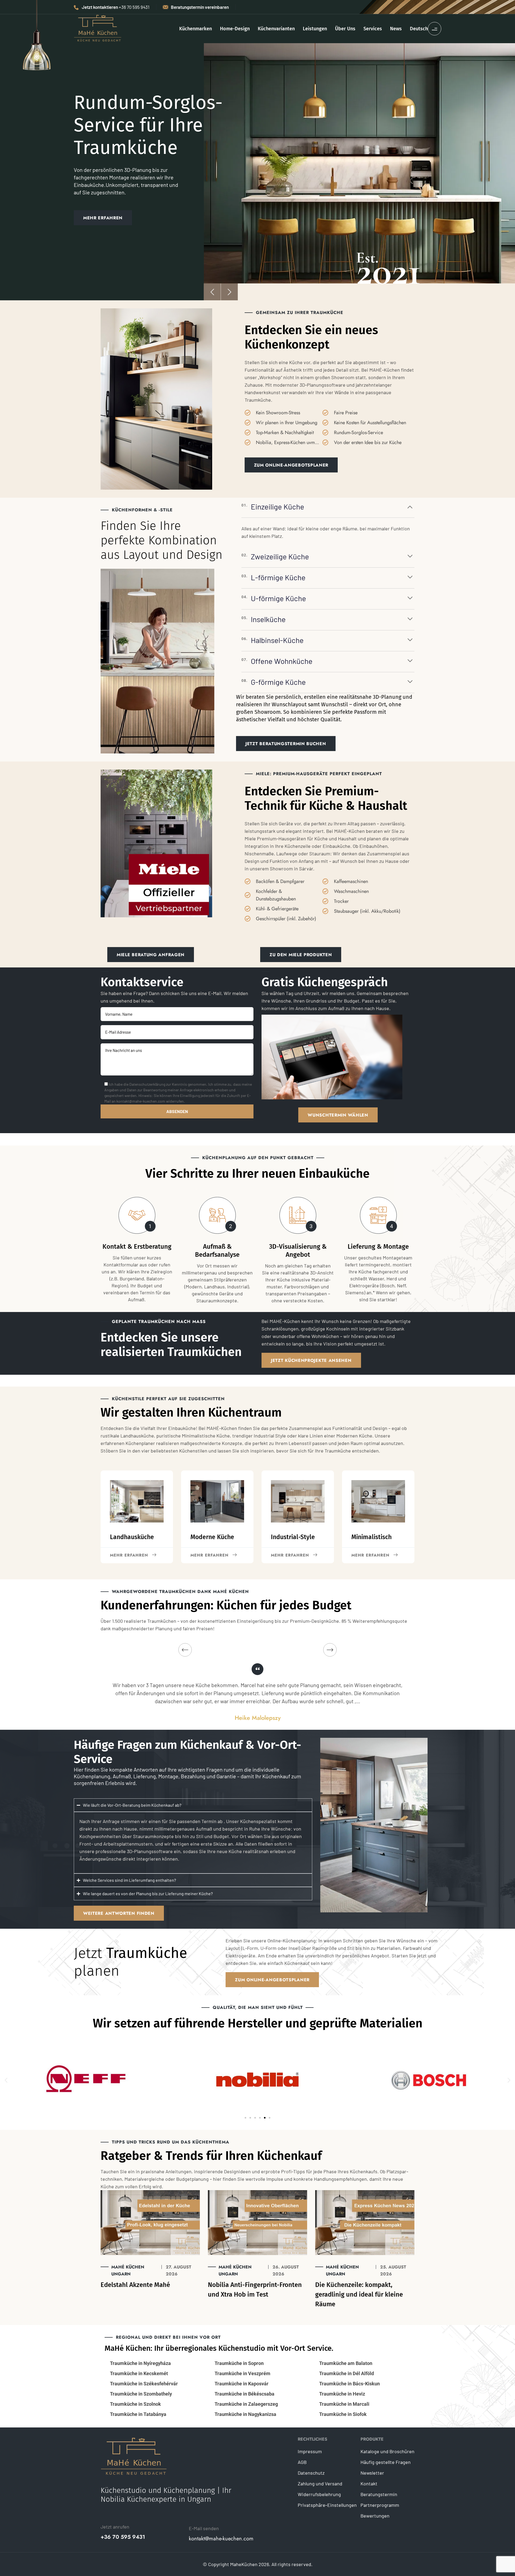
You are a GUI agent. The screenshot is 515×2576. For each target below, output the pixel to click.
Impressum (310, 2451)
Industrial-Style (293, 1537)
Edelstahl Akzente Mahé (135, 2285)
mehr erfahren (129, 1555)
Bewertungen (375, 2516)
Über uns (345, 29)
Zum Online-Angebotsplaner (272, 1980)
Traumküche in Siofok (343, 2414)
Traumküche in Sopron (239, 2363)
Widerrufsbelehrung (319, 2494)
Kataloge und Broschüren (387, 2451)
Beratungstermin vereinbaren (200, 7)
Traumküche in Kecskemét (139, 2373)
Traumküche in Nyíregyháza (140, 2363)
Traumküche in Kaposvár (242, 2384)
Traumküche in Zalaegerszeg (246, 2404)
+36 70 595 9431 (123, 2537)
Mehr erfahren (209, 1555)
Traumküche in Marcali (344, 2404)
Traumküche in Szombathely (141, 2394)
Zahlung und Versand (320, 2483)
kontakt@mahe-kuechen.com (221, 2539)
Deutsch (419, 29)
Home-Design (235, 29)
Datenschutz (311, 2473)
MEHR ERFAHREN (103, 219)
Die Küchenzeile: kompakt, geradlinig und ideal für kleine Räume (359, 2294)
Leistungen (315, 29)
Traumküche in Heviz (342, 2394)
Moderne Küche (212, 1537)
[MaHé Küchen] (98, 28)
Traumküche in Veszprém (242, 2373)
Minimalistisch (371, 1537)
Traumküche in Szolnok (135, 2404)
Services (373, 29)
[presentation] (212, 292)
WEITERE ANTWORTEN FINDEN (119, 1913)
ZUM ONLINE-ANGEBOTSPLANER (291, 465)
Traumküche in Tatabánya (138, 2414)
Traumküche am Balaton (346, 2363)
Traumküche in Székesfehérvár (144, 2384)
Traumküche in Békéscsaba (244, 2394)
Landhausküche (132, 1537)
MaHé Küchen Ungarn (128, 2270)
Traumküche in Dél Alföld (347, 2373)
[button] (6, 2080)
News (396, 29)
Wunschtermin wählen (338, 1115)
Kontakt (369, 2483)
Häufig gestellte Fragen (386, 2462)
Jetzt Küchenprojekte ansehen (311, 1360)
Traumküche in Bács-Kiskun (350, 2384)
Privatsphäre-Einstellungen (327, 2505)
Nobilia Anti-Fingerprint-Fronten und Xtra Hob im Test (255, 2290)
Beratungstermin (379, 2494)
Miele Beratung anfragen (151, 955)
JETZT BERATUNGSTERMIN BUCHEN (286, 744)
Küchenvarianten (276, 29)
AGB (302, 2462)
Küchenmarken (196, 29)
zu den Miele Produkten (301, 955)
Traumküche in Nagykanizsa (245, 2414)
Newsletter (372, 2473)
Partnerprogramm (380, 2505)
